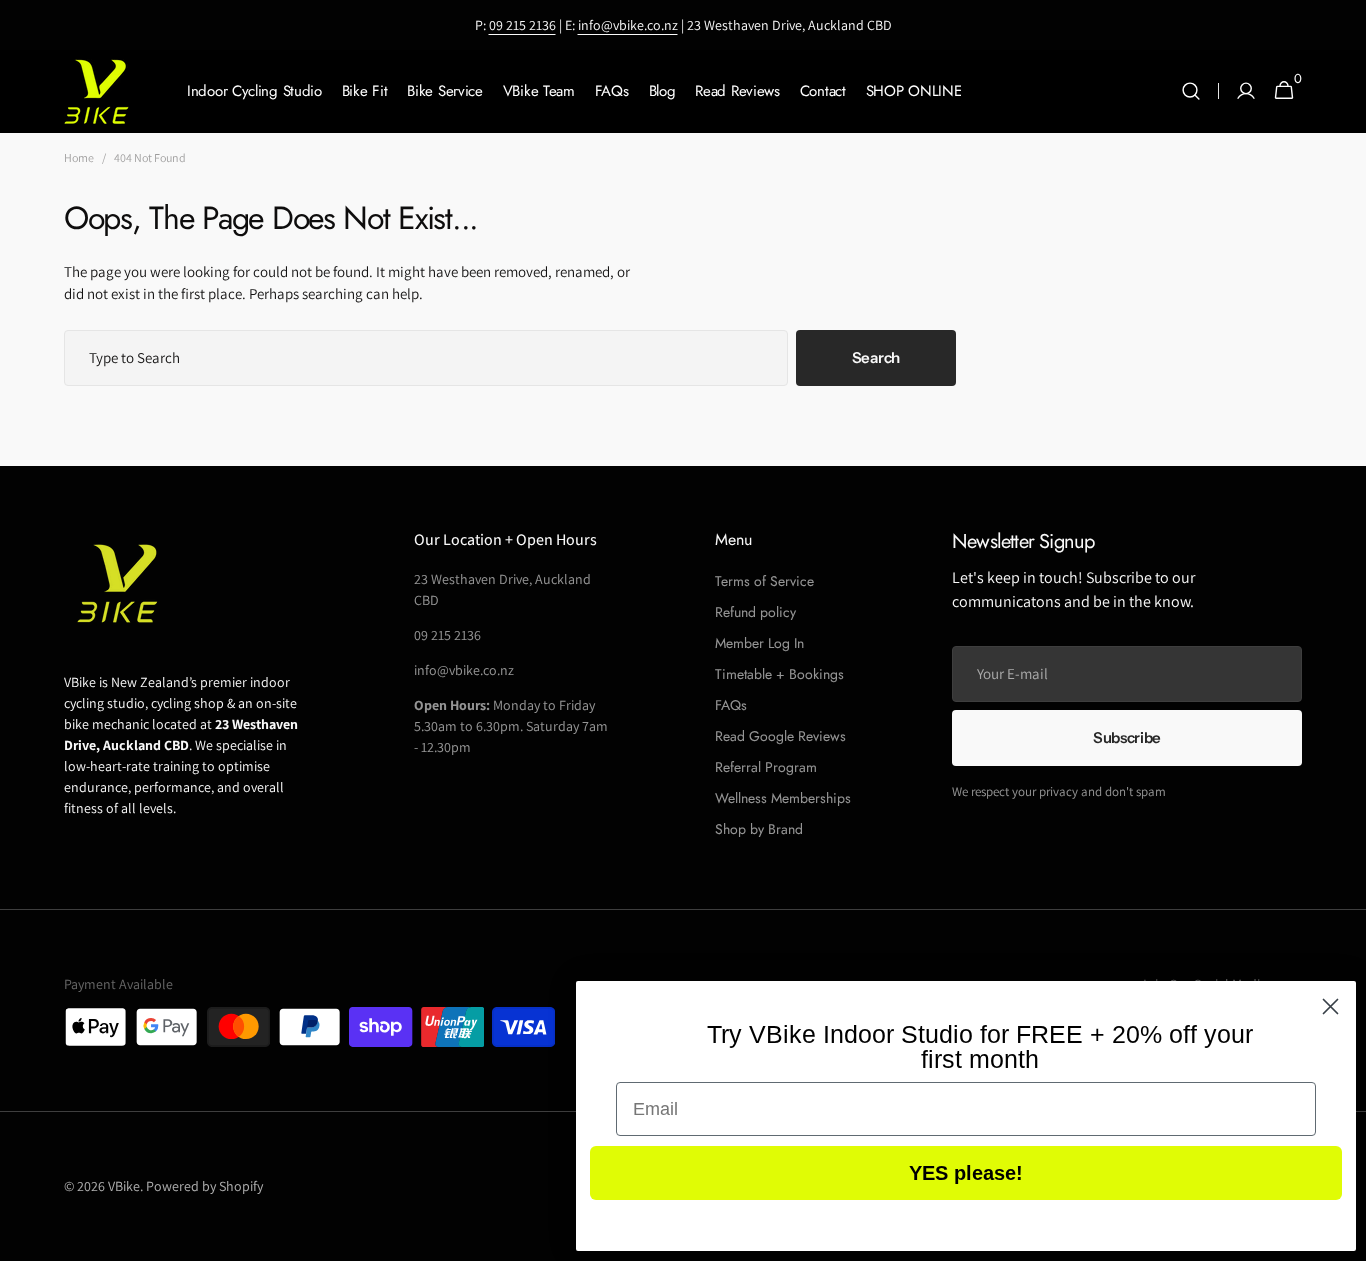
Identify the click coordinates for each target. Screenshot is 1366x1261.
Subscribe (1127, 737)
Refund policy (755, 612)
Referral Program (766, 767)
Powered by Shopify (204, 1186)
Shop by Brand (759, 829)
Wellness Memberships (783, 798)
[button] (1191, 91)
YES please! (966, 1173)
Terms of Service (764, 581)
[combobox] (426, 358)
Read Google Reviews (780, 736)
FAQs (731, 705)
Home (79, 157)
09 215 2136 (522, 25)
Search (876, 357)
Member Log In (759, 643)
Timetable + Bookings (779, 674)
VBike (124, 1186)
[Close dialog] (1330, 1006)
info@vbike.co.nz (628, 25)
